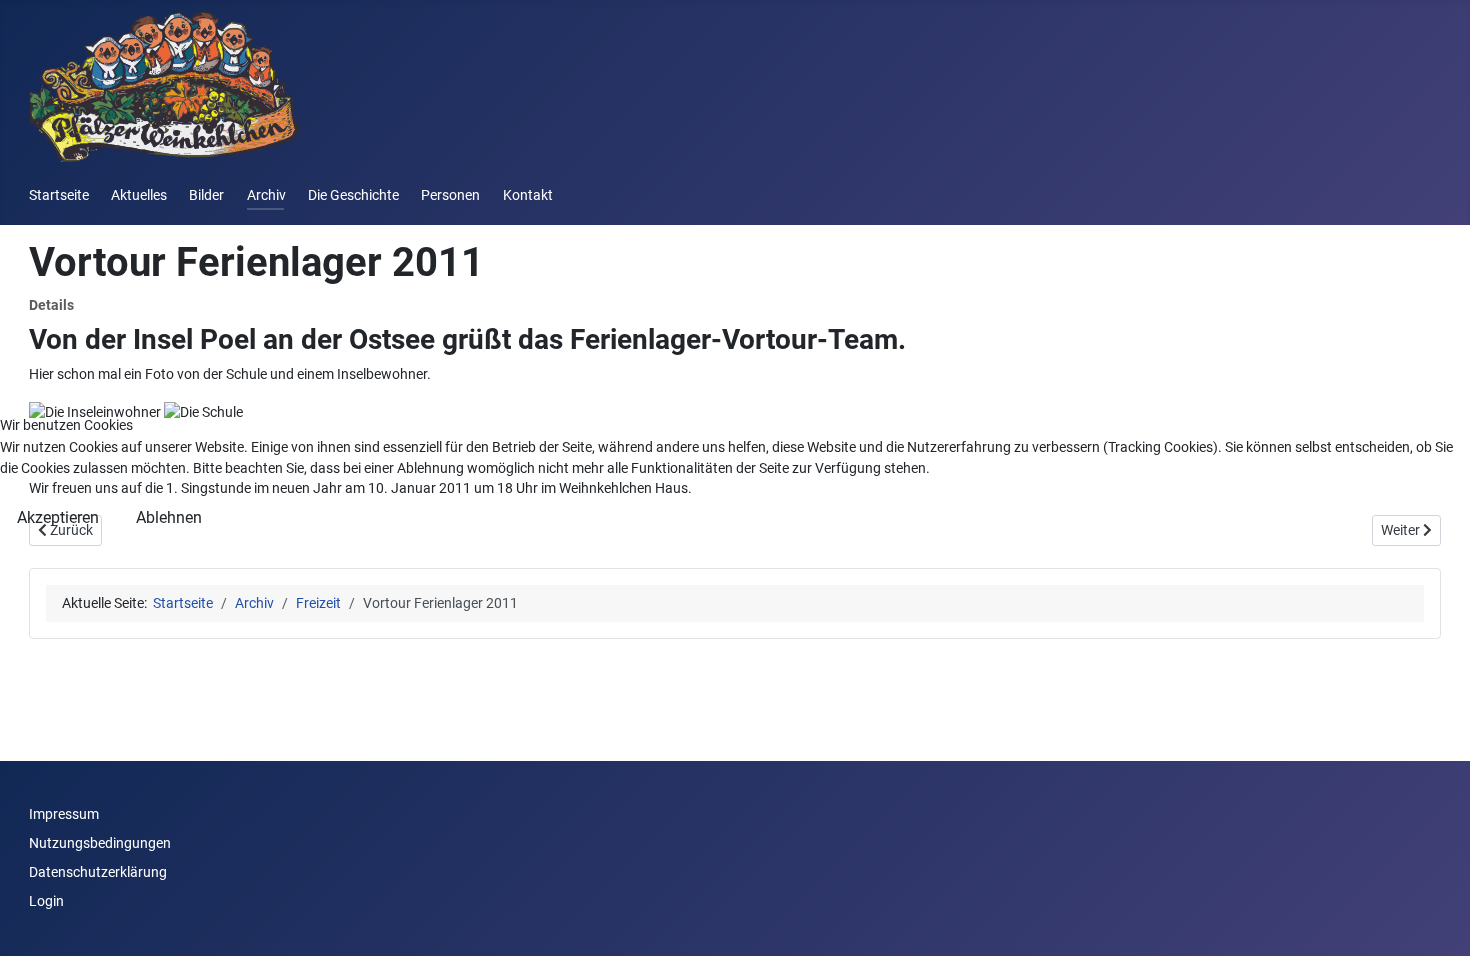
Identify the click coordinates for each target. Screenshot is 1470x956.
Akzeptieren (58, 517)
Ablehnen (169, 517)
